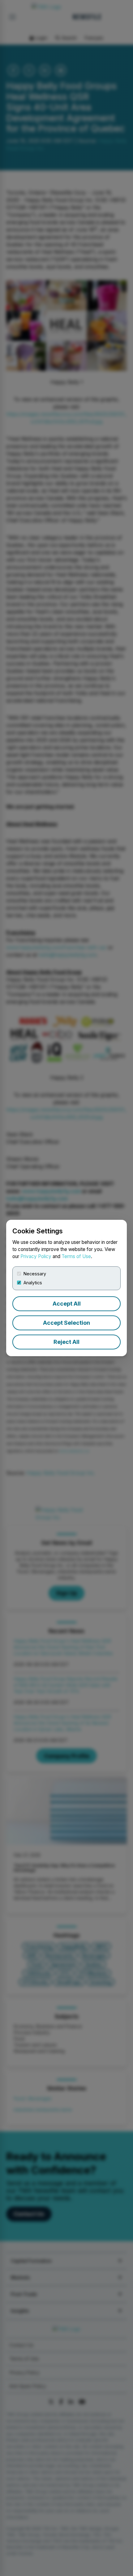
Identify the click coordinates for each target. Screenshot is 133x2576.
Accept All (67, 1304)
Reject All (66, 1342)
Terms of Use (76, 1256)
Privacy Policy (36, 1256)
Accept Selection (66, 1323)
